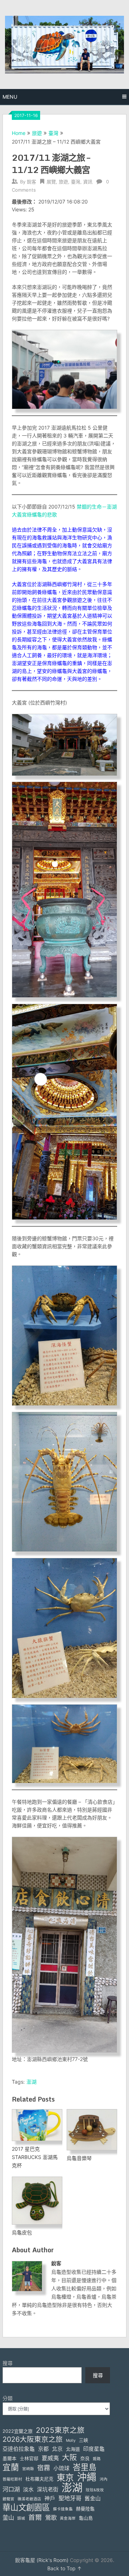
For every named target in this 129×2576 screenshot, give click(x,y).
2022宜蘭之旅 (18, 2431)
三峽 (83, 2440)
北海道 (73, 2449)
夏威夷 (50, 2458)
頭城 (21, 2518)
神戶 (50, 2498)
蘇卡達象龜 (63, 2509)
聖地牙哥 (70, 2498)
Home (19, 133)
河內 (104, 2479)
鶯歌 (51, 2518)
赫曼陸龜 (85, 2509)
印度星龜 (94, 2449)
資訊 (88, 182)
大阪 (70, 2457)
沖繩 (87, 2477)
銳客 (32, 182)
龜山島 (86, 2518)
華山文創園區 (26, 2507)
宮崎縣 (28, 2469)
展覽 (51, 182)
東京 (65, 2477)
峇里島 (85, 2467)
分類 (8, 2398)
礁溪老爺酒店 (29, 2499)
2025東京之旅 (60, 2430)
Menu (10, 97)
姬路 (97, 2459)
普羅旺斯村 (12, 2479)
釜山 (8, 2518)
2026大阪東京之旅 (33, 2439)
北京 (57, 2449)
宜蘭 (11, 2467)
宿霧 (44, 2468)
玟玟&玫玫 (95, 2490)
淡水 (28, 2490)
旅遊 (37, 133)
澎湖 (32, 2082)
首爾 (35, 2517)
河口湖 (11, 2489)
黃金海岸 (68, 2518)
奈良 (85, 2458)
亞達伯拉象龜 (19, 2449)
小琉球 (61, 2468)
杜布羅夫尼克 (39, 2479)
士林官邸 (29, 2458)
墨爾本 (9, 2458)
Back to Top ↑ (64, 2568)
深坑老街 (48, 2490)
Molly (71, 2441)
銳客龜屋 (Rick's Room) (42, 2560)
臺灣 (53, 133)
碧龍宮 (8, 2499)
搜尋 (8, 2363)
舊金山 (93, 2498)
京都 (43, 2449)
